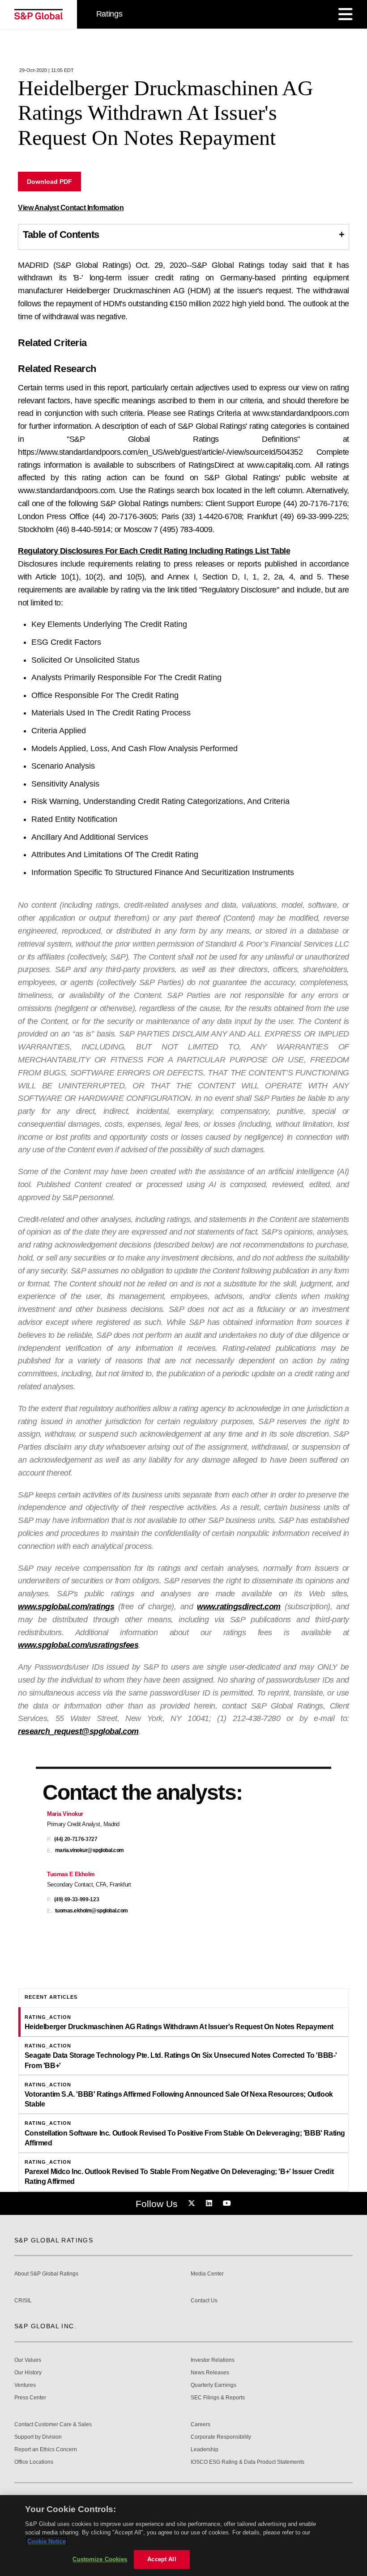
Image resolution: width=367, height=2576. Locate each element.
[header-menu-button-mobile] (346, 14)
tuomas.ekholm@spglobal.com (92, 1911)
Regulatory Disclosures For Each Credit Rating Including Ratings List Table (154, 551)
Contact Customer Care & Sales (53, 2425)
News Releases (210, 2373)
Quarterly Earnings (213, 2385)
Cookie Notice (47, 2541)
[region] (183, 2536)
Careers (201, 2425)
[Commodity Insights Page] (193, 2204)
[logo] (38, 14)
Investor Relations (213, 2360)
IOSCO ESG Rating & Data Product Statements (248, 2462)
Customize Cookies (100, 2559)
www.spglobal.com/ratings (66, 1607)
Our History (28, 2373)
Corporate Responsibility (221, 2437)
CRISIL (23, 2301)
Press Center (30, 2398)
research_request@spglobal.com (78, 1731)
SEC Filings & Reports (218, 2398)
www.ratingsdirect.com (239, 1607)
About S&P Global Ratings (46, 2274)
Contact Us (204, 2301)
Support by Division (38, 2437)
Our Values (28, 2360)
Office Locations (34, 2462)
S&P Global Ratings (54, 2240)
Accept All (162, 2559)
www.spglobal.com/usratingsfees (78, 1645)
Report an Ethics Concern (46, 2450)
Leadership (205, 2450)
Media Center (207, 2274)
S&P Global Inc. (45, 2326)
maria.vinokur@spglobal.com (90, 1851)
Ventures (25, 2385)
